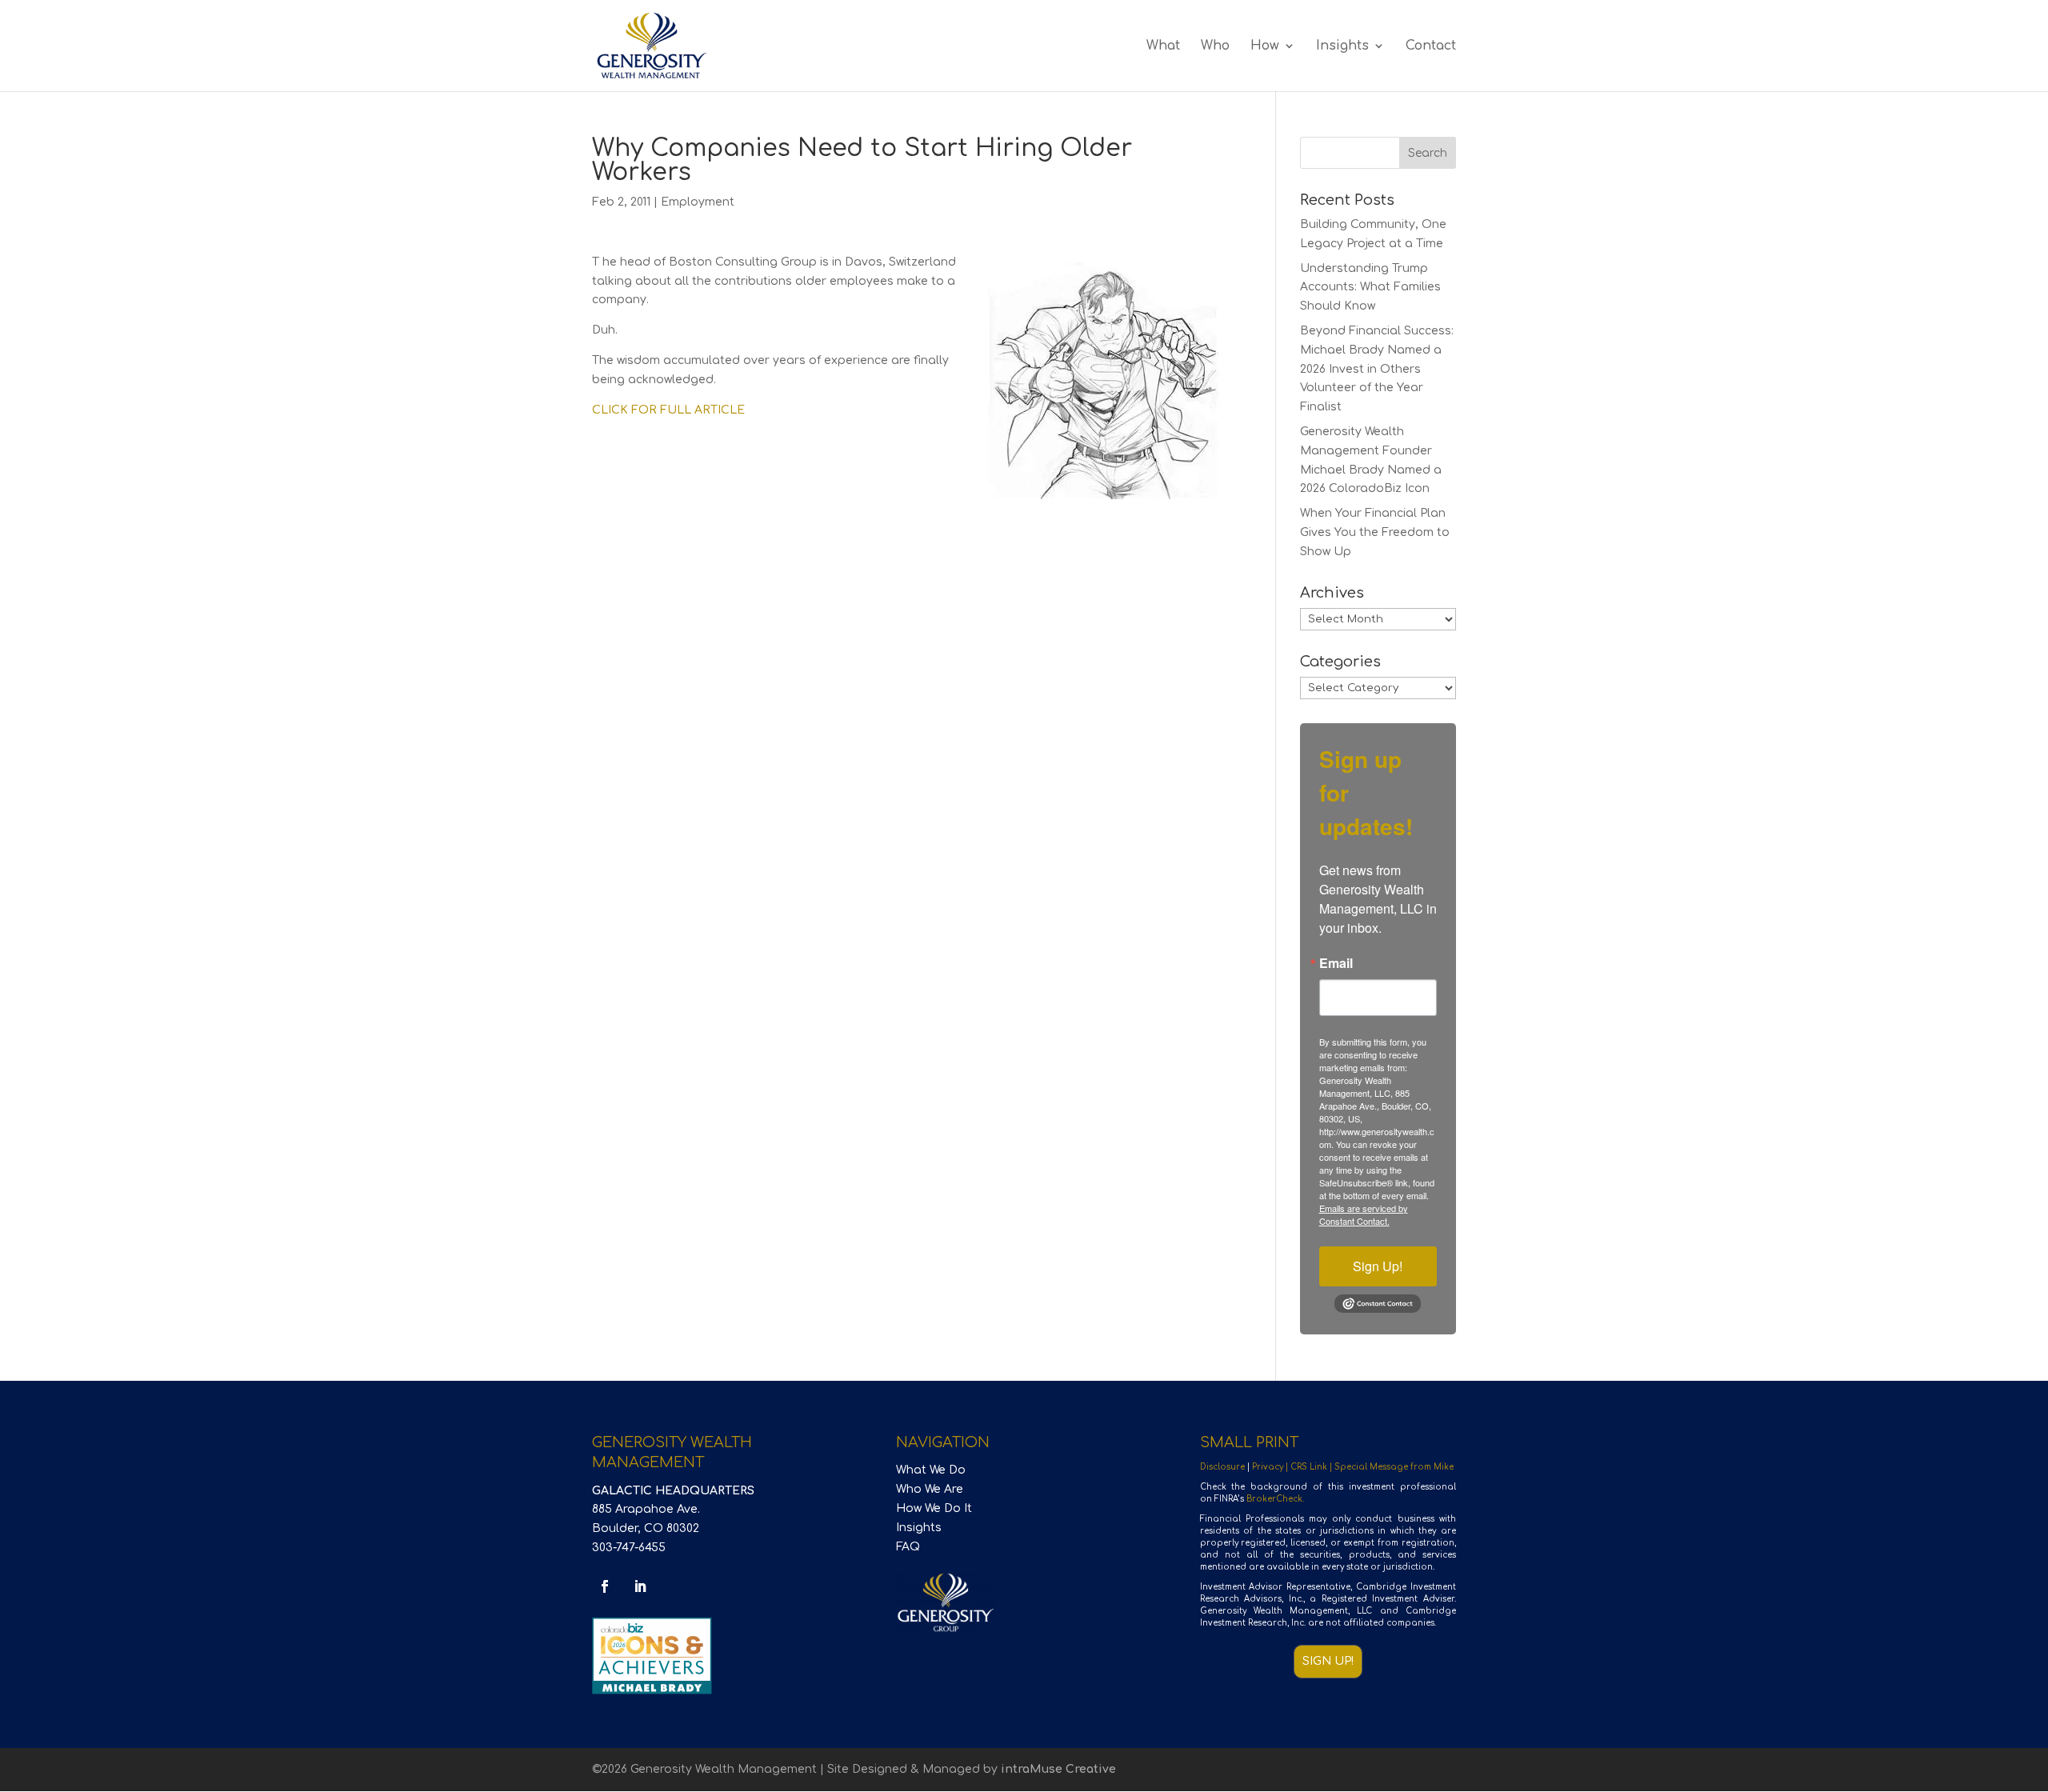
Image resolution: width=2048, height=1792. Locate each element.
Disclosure (1222, 1467)
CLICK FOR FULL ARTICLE (668, 410)
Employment (698, 202)
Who (1215, 46)
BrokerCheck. (1275, 1499)
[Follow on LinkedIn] (640, 1586)
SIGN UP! (1328, 1661)
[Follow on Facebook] (605, 1586)
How (1265, 46)
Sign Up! (1378, 1266)
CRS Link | (1312, 1467)
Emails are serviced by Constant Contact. (1364, 1214)
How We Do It (934, 1508)
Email (1336, 963)
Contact (1431, 46)
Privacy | (1271, 1467)
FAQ (908, 1547)
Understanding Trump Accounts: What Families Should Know (1370, 288)
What (1163, 46)
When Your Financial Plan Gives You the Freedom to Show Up (1375, 532)
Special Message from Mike (1394, 1467)
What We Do (931, 1470)
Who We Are (930, 1489)
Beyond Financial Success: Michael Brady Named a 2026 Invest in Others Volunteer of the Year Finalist (1377, 369)
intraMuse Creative (1058, 1769)
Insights (1342, 46)
